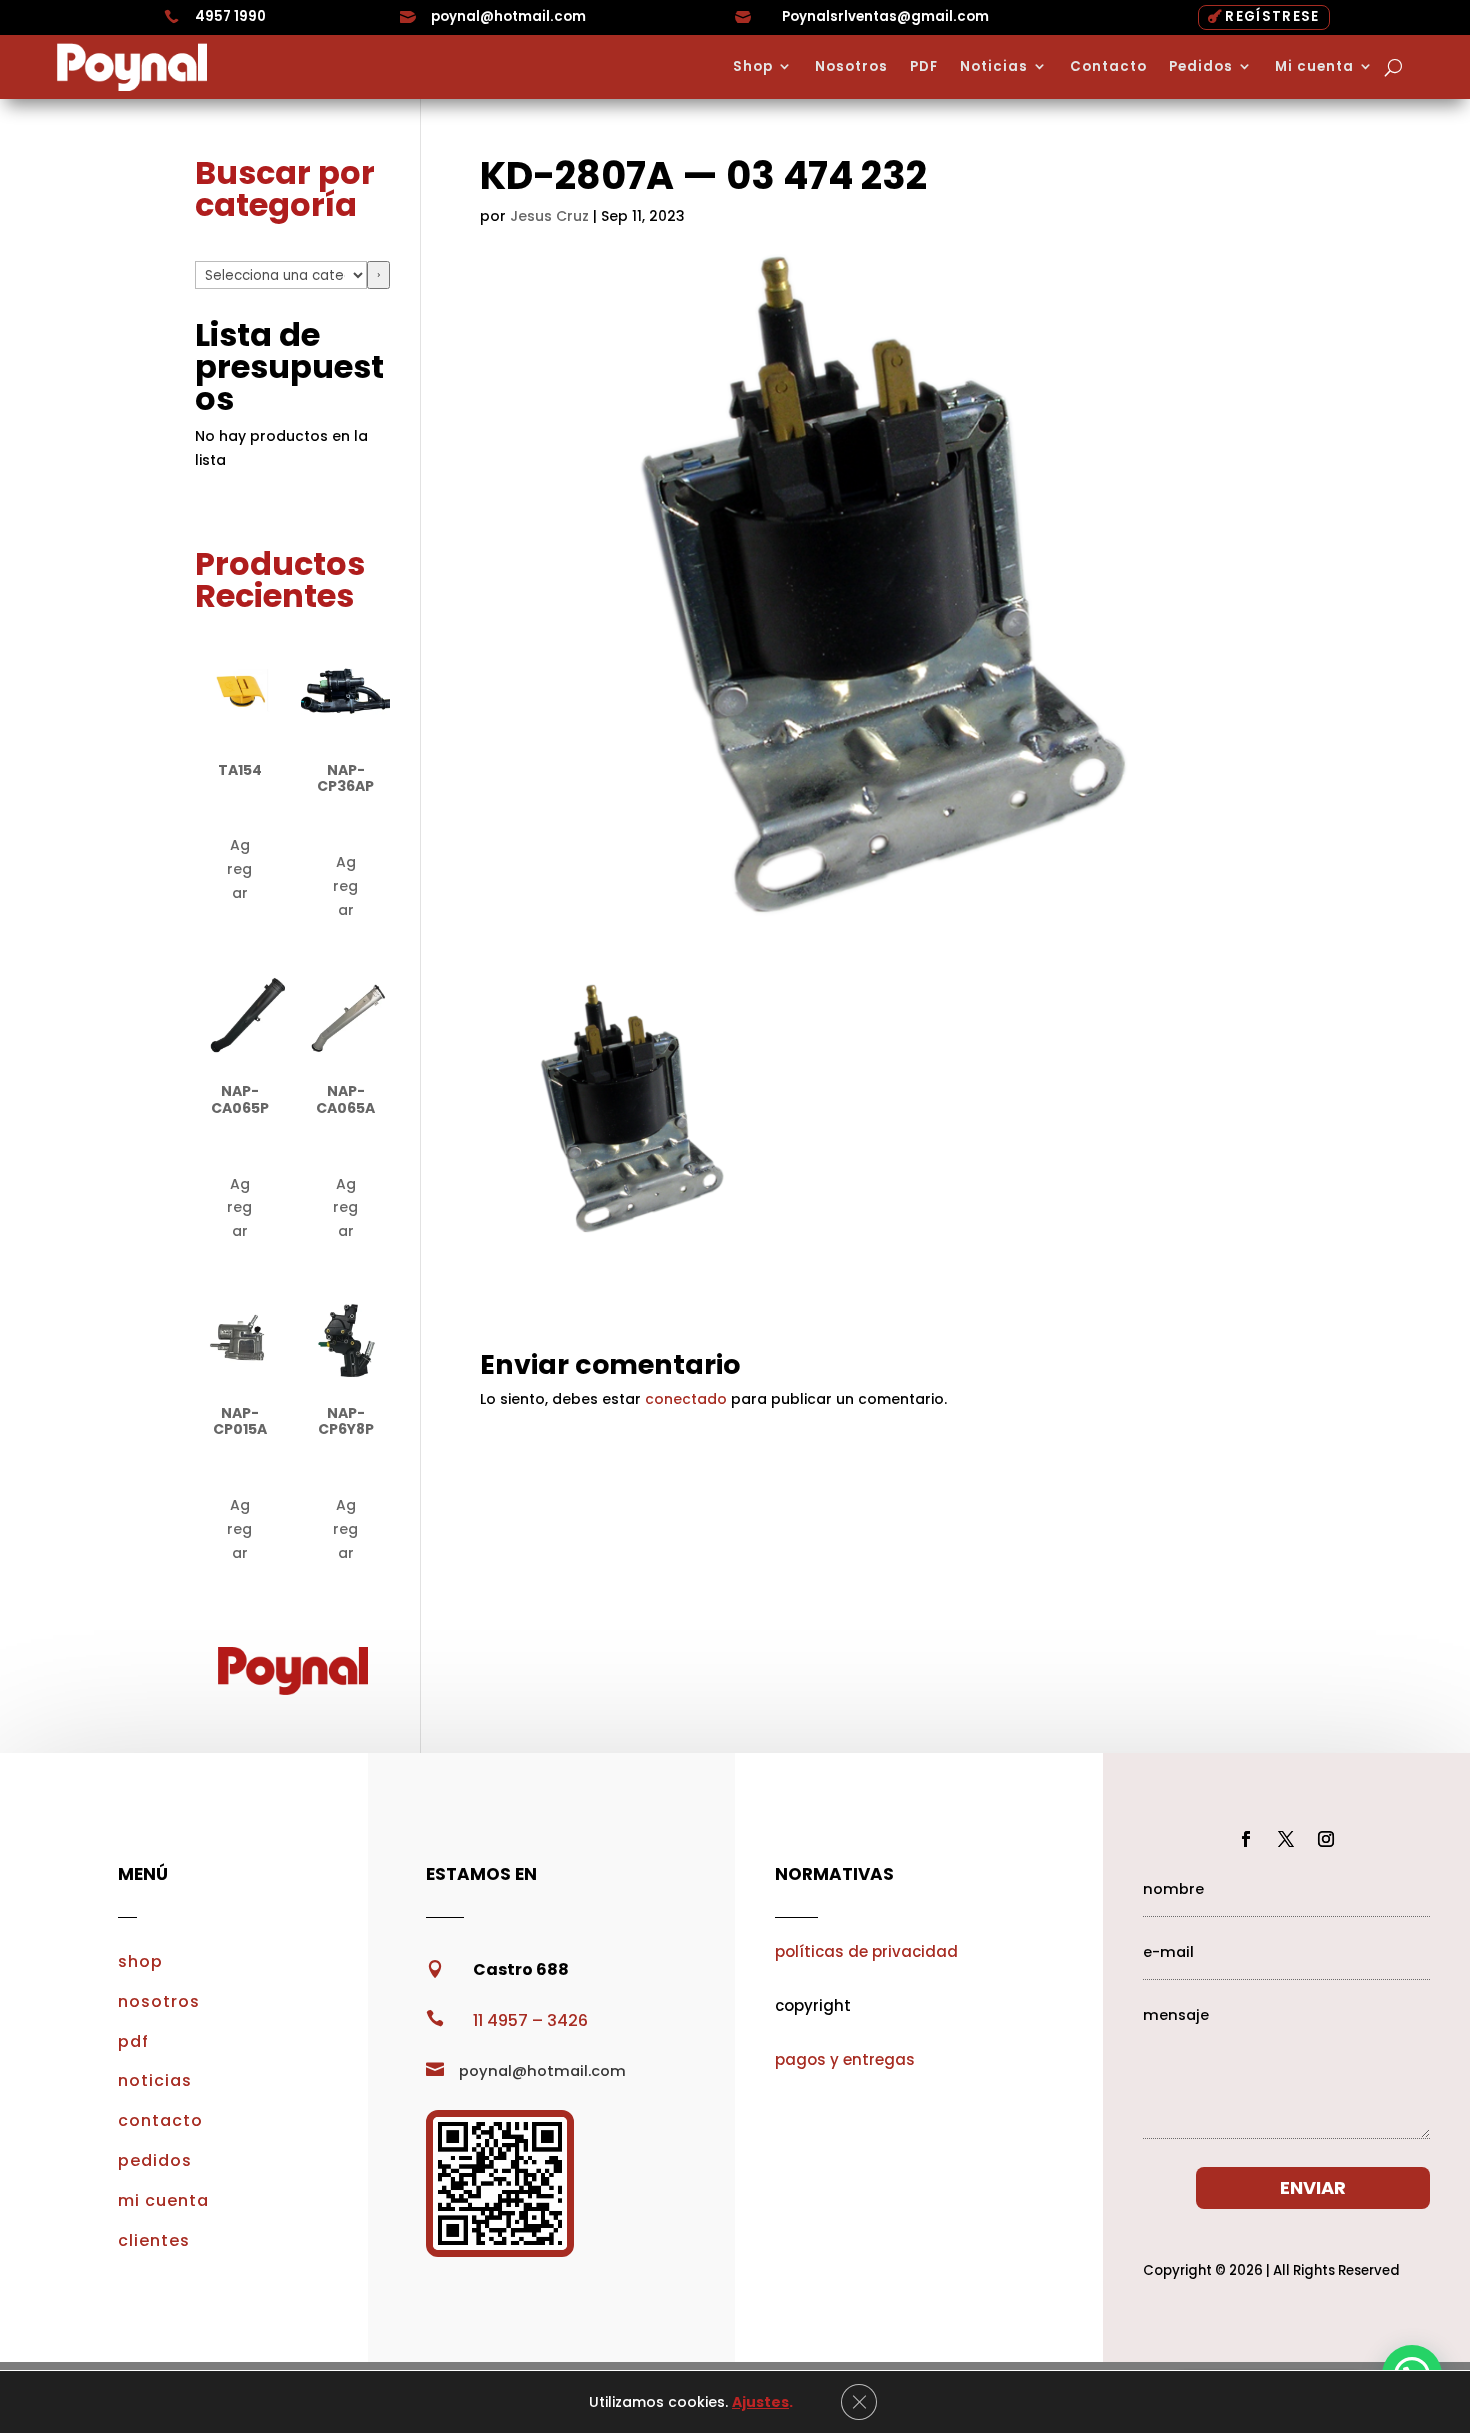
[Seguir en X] (1286, 1839)
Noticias (994, 67)
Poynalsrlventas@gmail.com (885, 16)
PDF (924, 67)
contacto (160, 2120)
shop (140, 1961)
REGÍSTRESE (1272, 16)
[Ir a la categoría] (378, 275)
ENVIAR (1313, 2187)
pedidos (155, 2160)
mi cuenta (163, 2200)
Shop (753, 67)
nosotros (159, 2001)
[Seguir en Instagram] (1326, 1839)
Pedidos (1201, 67)
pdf (133, 2041)
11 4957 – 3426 (530, 2020)
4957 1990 (230, 16)
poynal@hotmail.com (508, 16)
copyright (813, 2005)
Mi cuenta (1314, 67)
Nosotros (851, 67)
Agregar (239, 869)
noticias (155, 2080)
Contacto (1108, 67)
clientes (154, 2240)
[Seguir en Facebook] (1246, 1839)
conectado (686, 1399)
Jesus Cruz (549, 216)
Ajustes (760, 2402)
